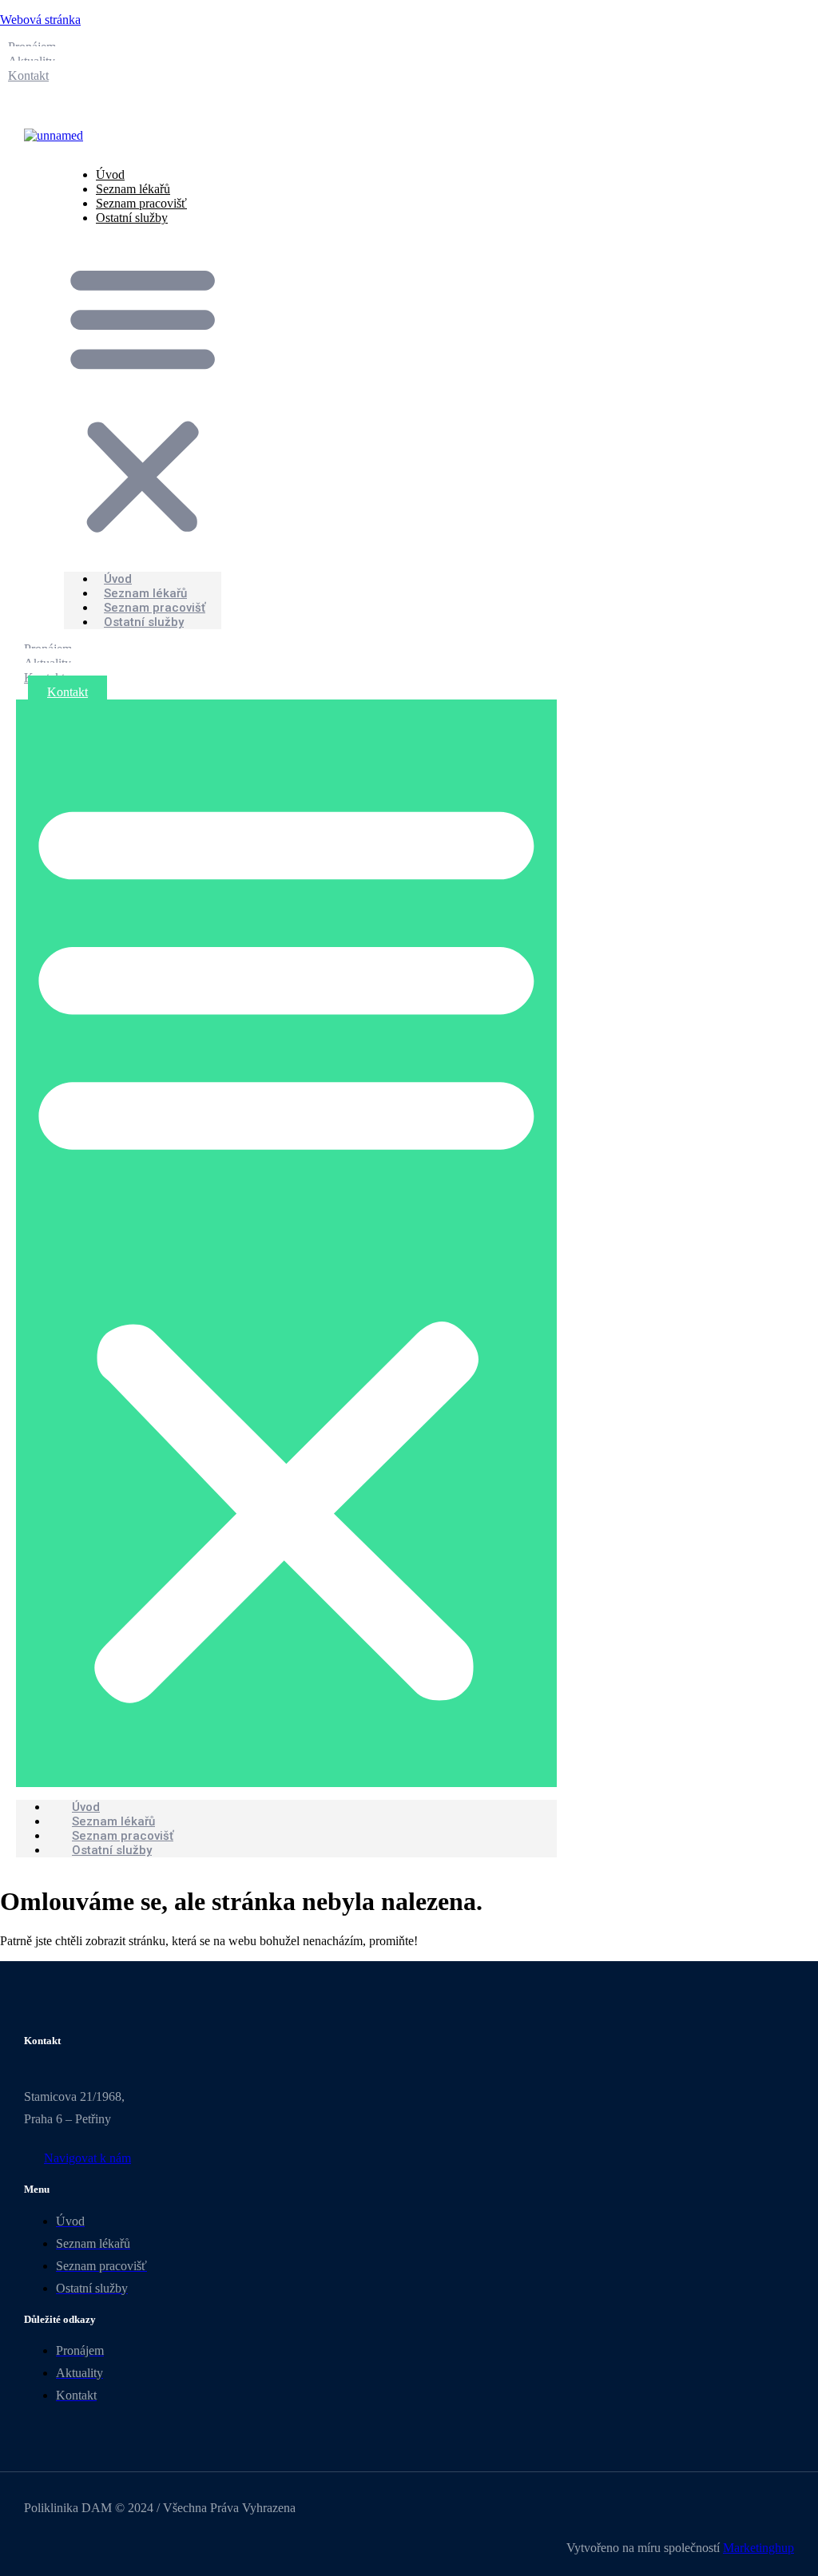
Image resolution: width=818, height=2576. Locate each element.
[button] (143, 398)
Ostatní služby (132, 218)
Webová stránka (40, 20)
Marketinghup (758, 2548)
